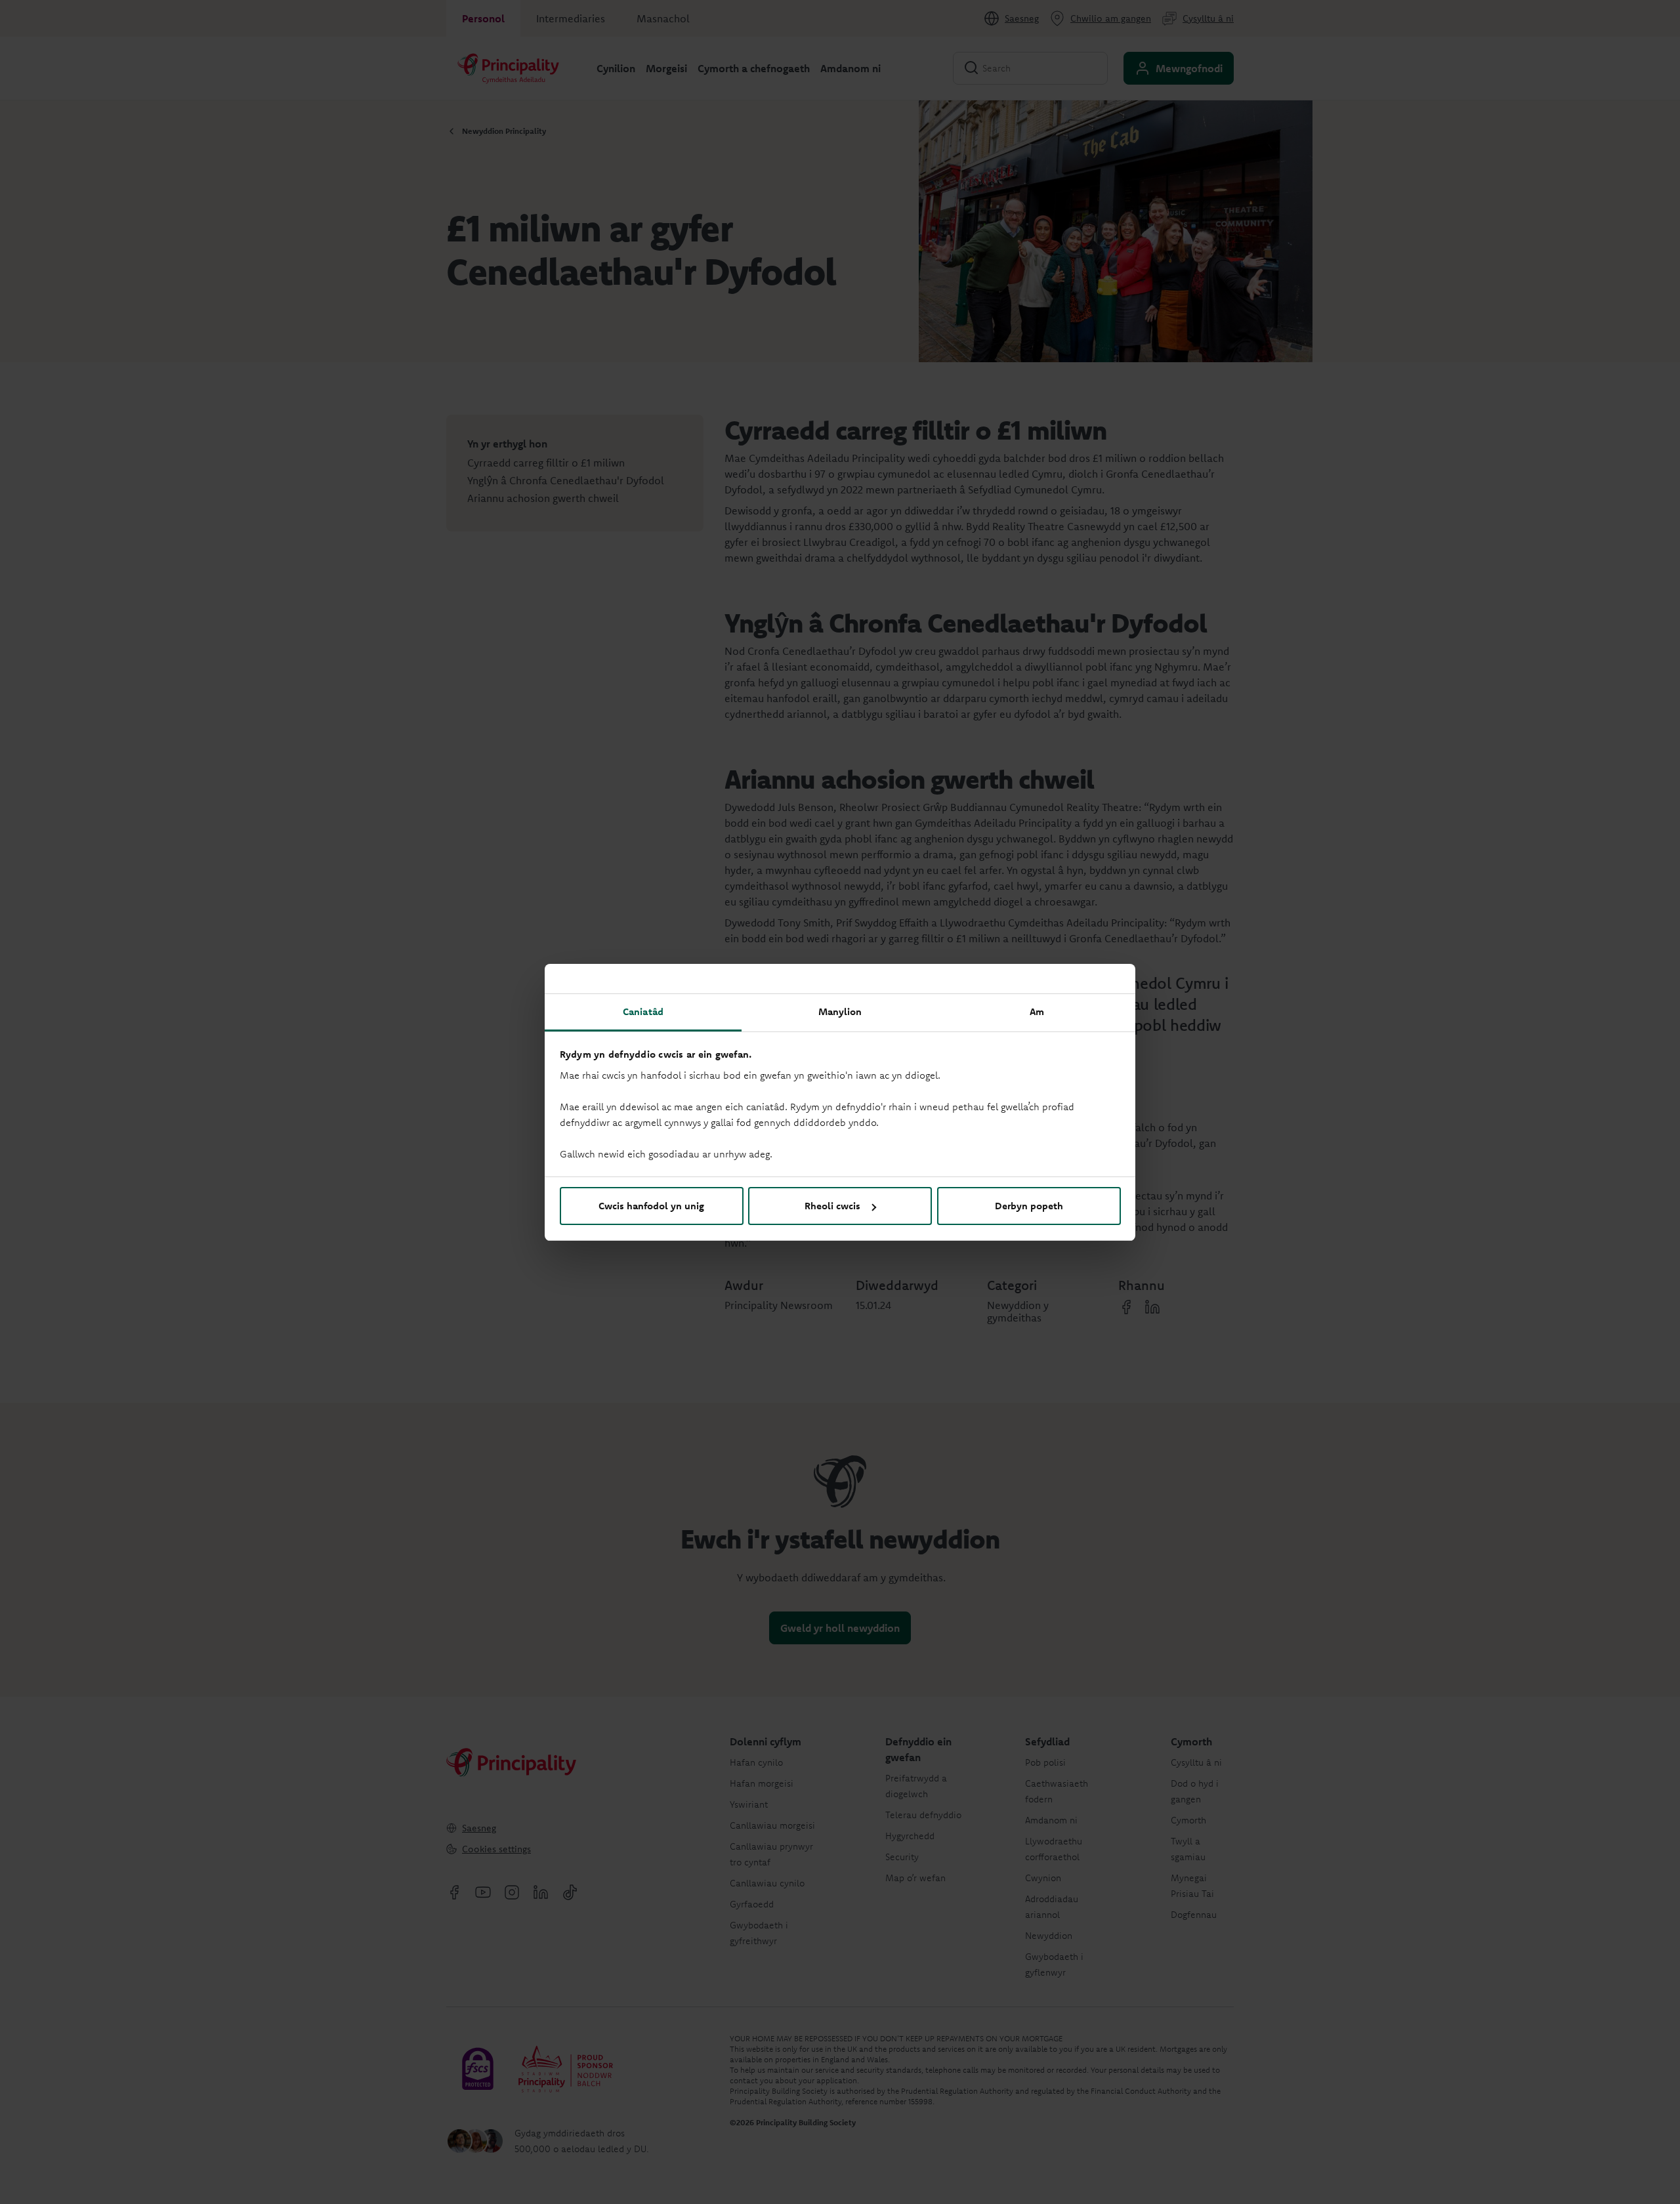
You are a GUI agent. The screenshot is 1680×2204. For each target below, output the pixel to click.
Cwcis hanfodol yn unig (651, 1206)
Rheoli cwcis (832, 1206)
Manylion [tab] (840, 1011)
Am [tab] (1037, 1011)
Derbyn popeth (1029, 1206)
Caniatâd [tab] (643, 1011)
